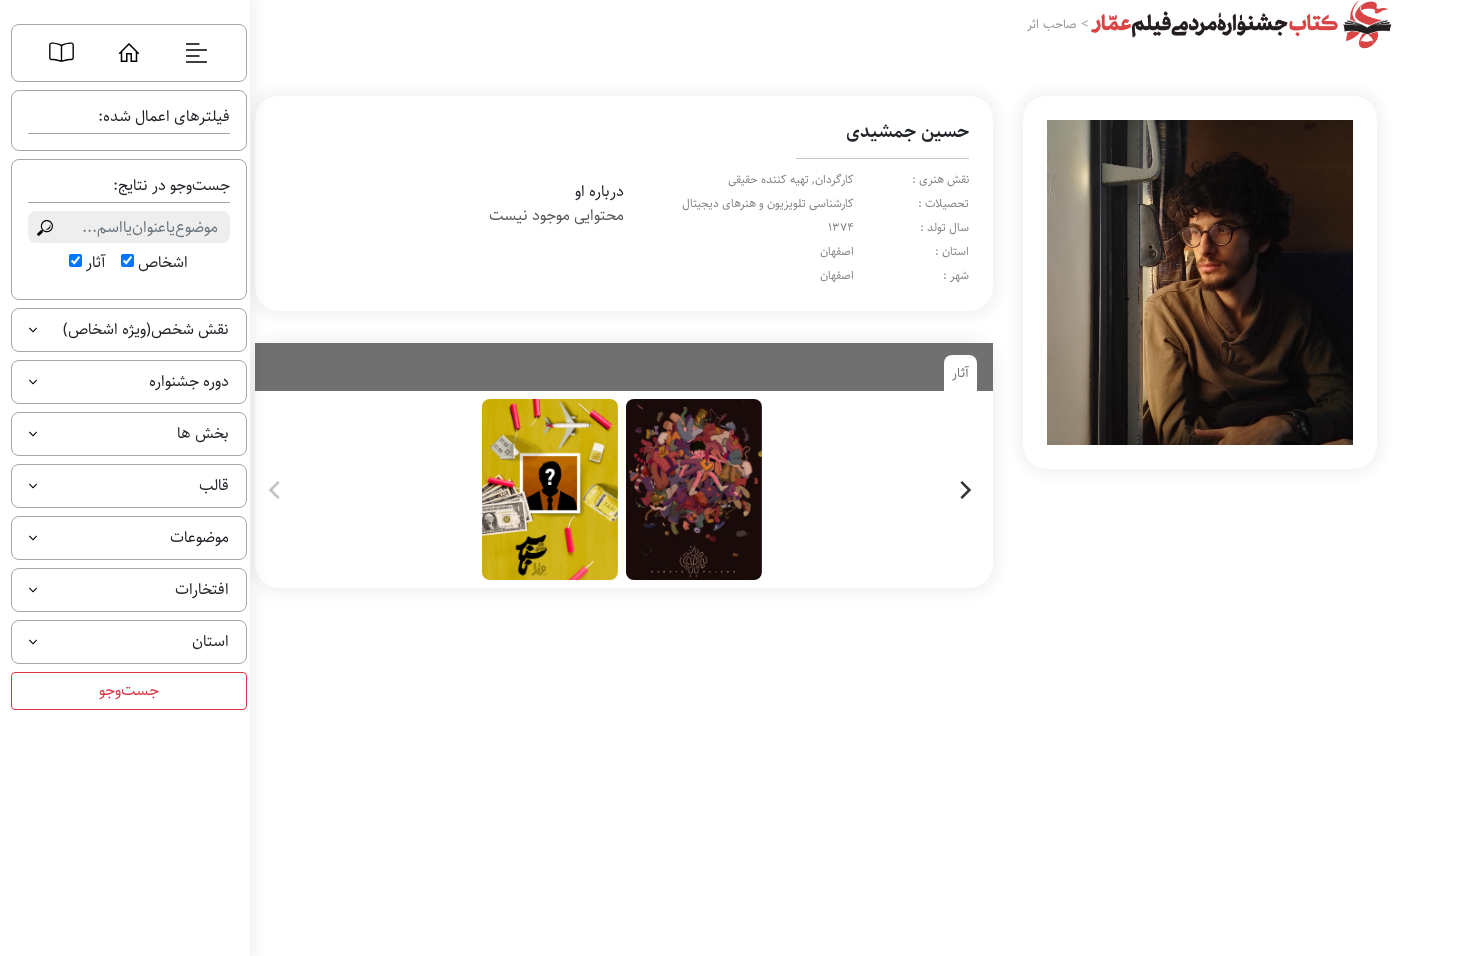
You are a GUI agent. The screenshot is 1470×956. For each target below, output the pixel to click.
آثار (95, 263)
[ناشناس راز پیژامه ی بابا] (620, 489)
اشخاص (163, 263)
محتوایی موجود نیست (556, 216)
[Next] (964, 490)
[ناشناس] (550, 489)
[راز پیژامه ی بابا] (694, 489)
